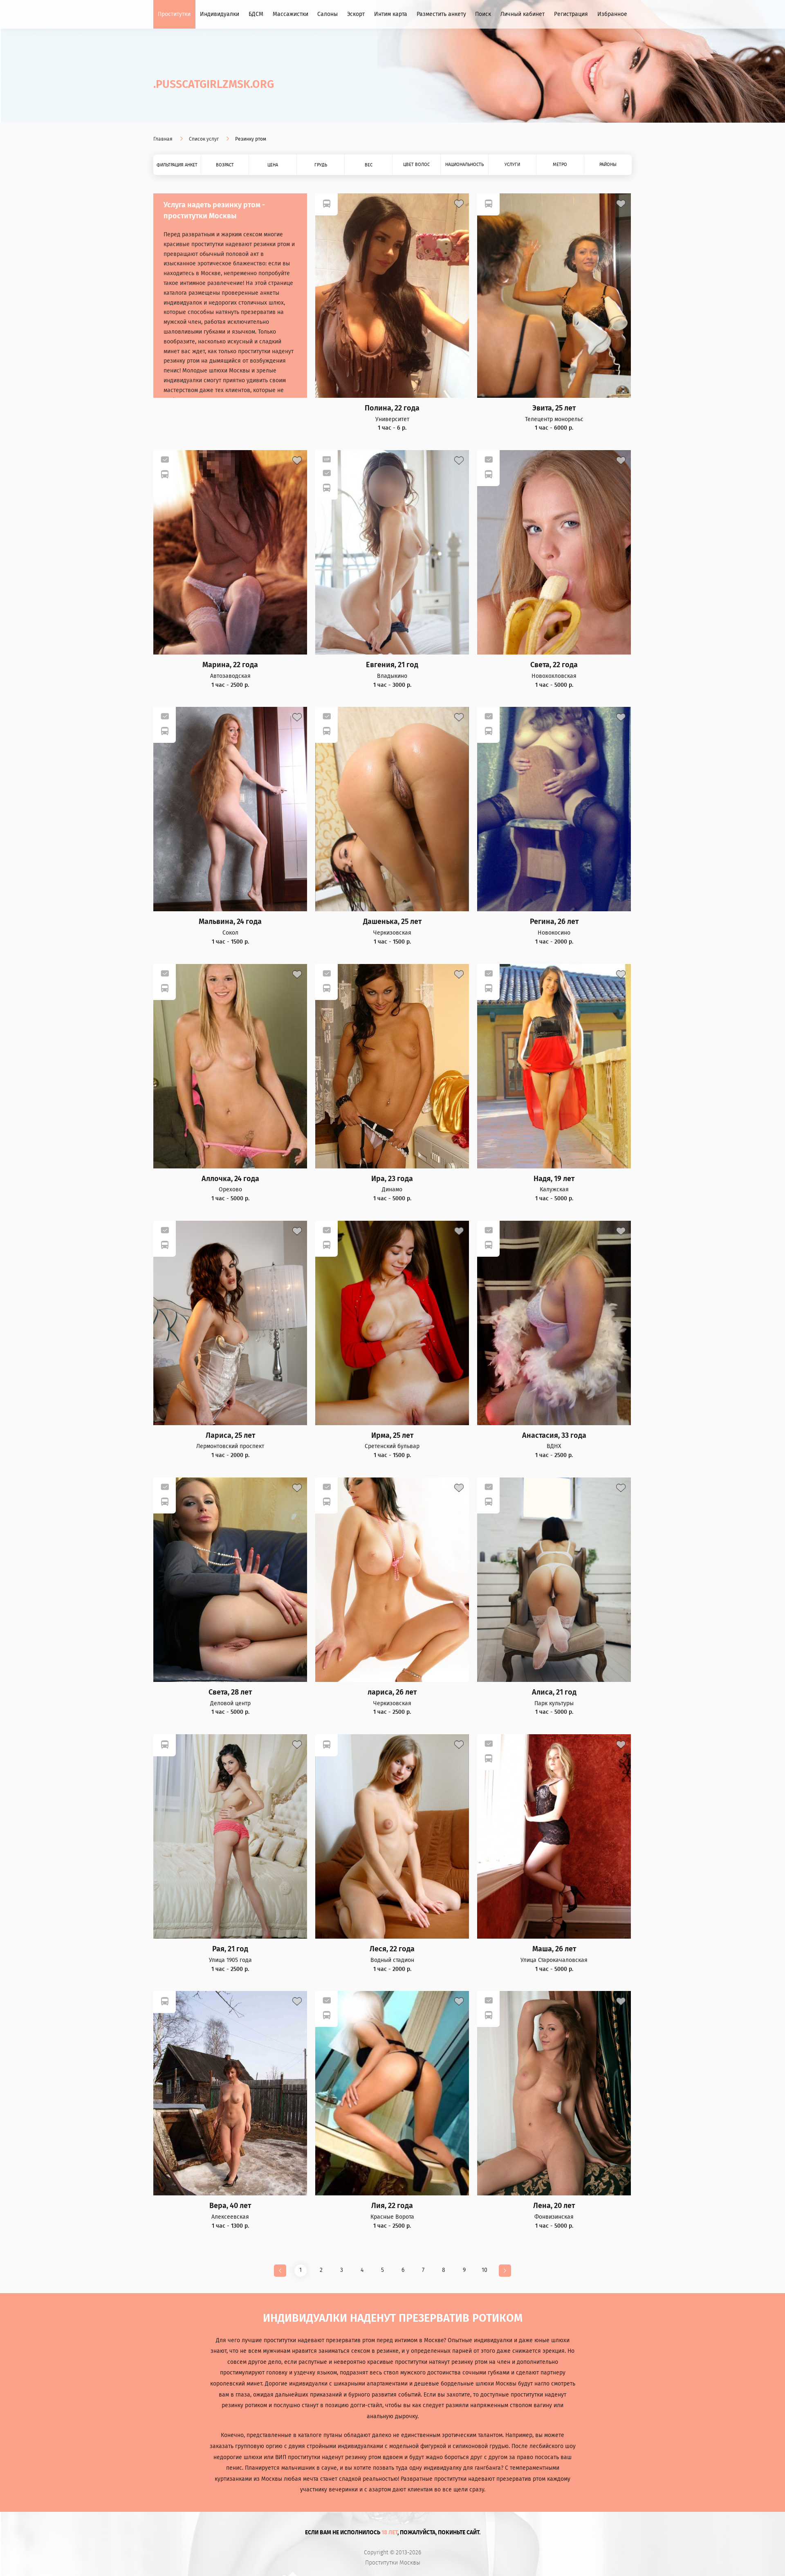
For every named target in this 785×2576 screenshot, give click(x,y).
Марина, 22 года (230, 665)
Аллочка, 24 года (230, 1179)
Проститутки (174, 14)
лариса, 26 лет (392, 1692)
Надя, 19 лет (554, 1179)
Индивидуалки (220, 14)
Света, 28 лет (230, 1692)
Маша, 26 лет (554, 1949)
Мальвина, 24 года (230, 922)
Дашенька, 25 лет (392, 922)
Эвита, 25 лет (554, 408)
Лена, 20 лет (554, 2206)
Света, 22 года (554, 665)
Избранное (612, 14)
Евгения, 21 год (392, 665)
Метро (560, 165)
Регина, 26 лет (554, 922)
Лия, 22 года (392, 2206)
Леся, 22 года (392, 1949)
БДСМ (256, 14)
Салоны (327, 14)
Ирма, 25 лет (392, 1436)
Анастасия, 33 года (554, 1436)
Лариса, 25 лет (230, 1436)
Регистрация (571, 14)
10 (484, 2270)
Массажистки (290, 14)
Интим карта (391, 14)
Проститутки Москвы (393, 2563)
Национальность (464, 165)
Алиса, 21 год (554, 1692)
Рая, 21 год (230, 1949)
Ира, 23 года (392, 1179)
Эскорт (356, 14)
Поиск (483, 14)
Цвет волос (416, 165)
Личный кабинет (523, 14)
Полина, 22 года (392, 408)
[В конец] (505, 2271)
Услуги (512, 165)
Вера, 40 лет (230, 2206)
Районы (608, 165)
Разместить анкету (441, 14)
